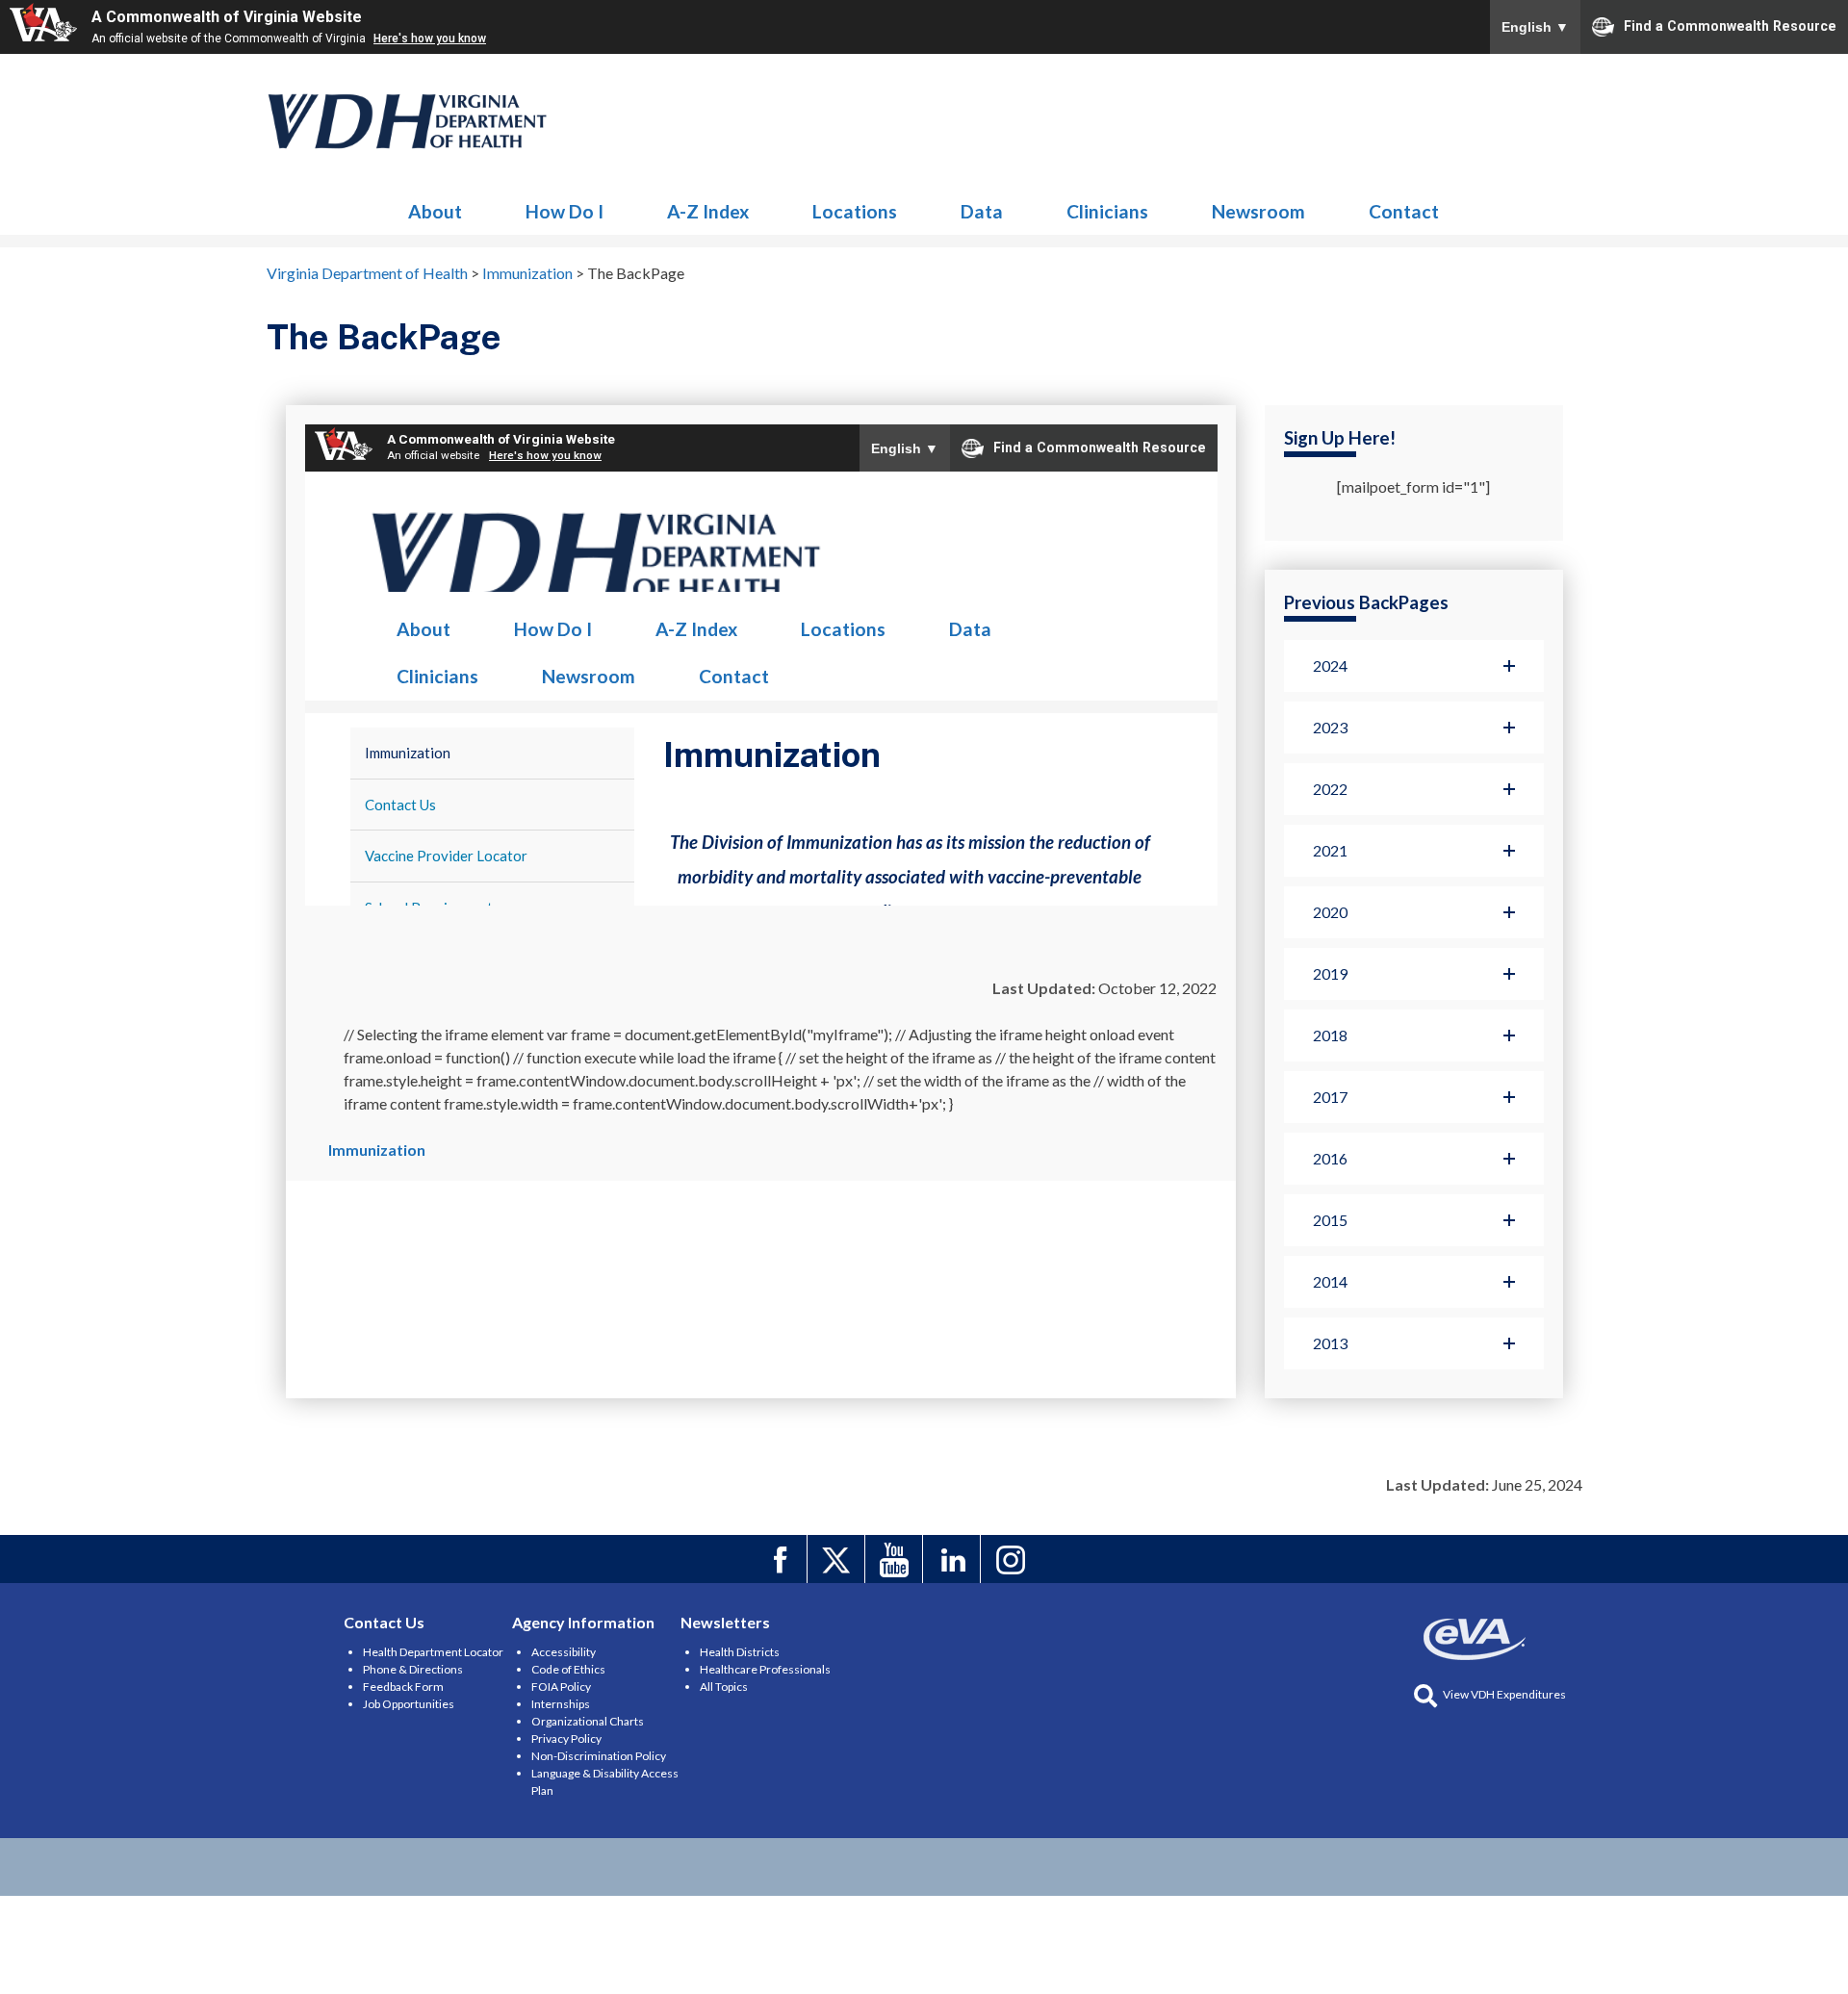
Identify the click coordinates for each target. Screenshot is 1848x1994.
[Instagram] (1012, 1559)
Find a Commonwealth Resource (1730, 25)
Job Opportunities (409, 1704)
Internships (561, 1704)
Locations (855, 211)
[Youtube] (897, 1559)
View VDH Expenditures (1504, 1694)
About (435, 211)
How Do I (565, 211)
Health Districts (740, 1652)
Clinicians (1107, 211)
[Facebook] (781, 1559)
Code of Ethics (568, 1669)
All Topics (724, 1687)
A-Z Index (708, 211)
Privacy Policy (566, 1738)
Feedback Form (403, 1687)
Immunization (408, 121)
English (1535, 27)
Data (982, 211)
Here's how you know (430, 38)
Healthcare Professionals (765, 1669)
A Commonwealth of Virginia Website (227, 17)
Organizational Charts (588, 1721)
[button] (1413, 666)
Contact (1404, 211)
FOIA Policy (561, 1687)
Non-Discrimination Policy (599, 1756)
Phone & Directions (413, 1669)
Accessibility (564, 1652)
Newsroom (1258, 211)
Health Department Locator (433, 1652)
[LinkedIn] (954, 1559)
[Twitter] (839, 1559)
